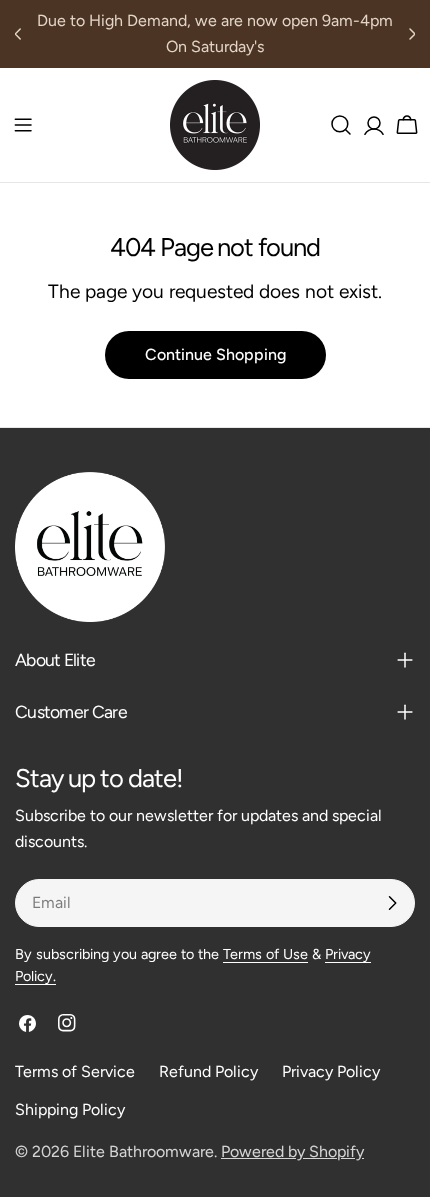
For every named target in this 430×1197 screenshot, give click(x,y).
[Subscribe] (392, 903)
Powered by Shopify (292, 1151)
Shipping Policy (70, 1109)
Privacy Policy (331, 1071)
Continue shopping (215, 354)
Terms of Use (265, 954)
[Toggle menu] (23, 125)
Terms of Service (75, 1071)
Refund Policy (208, 1071)
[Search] (341, 125)
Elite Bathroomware (143, 1151)
